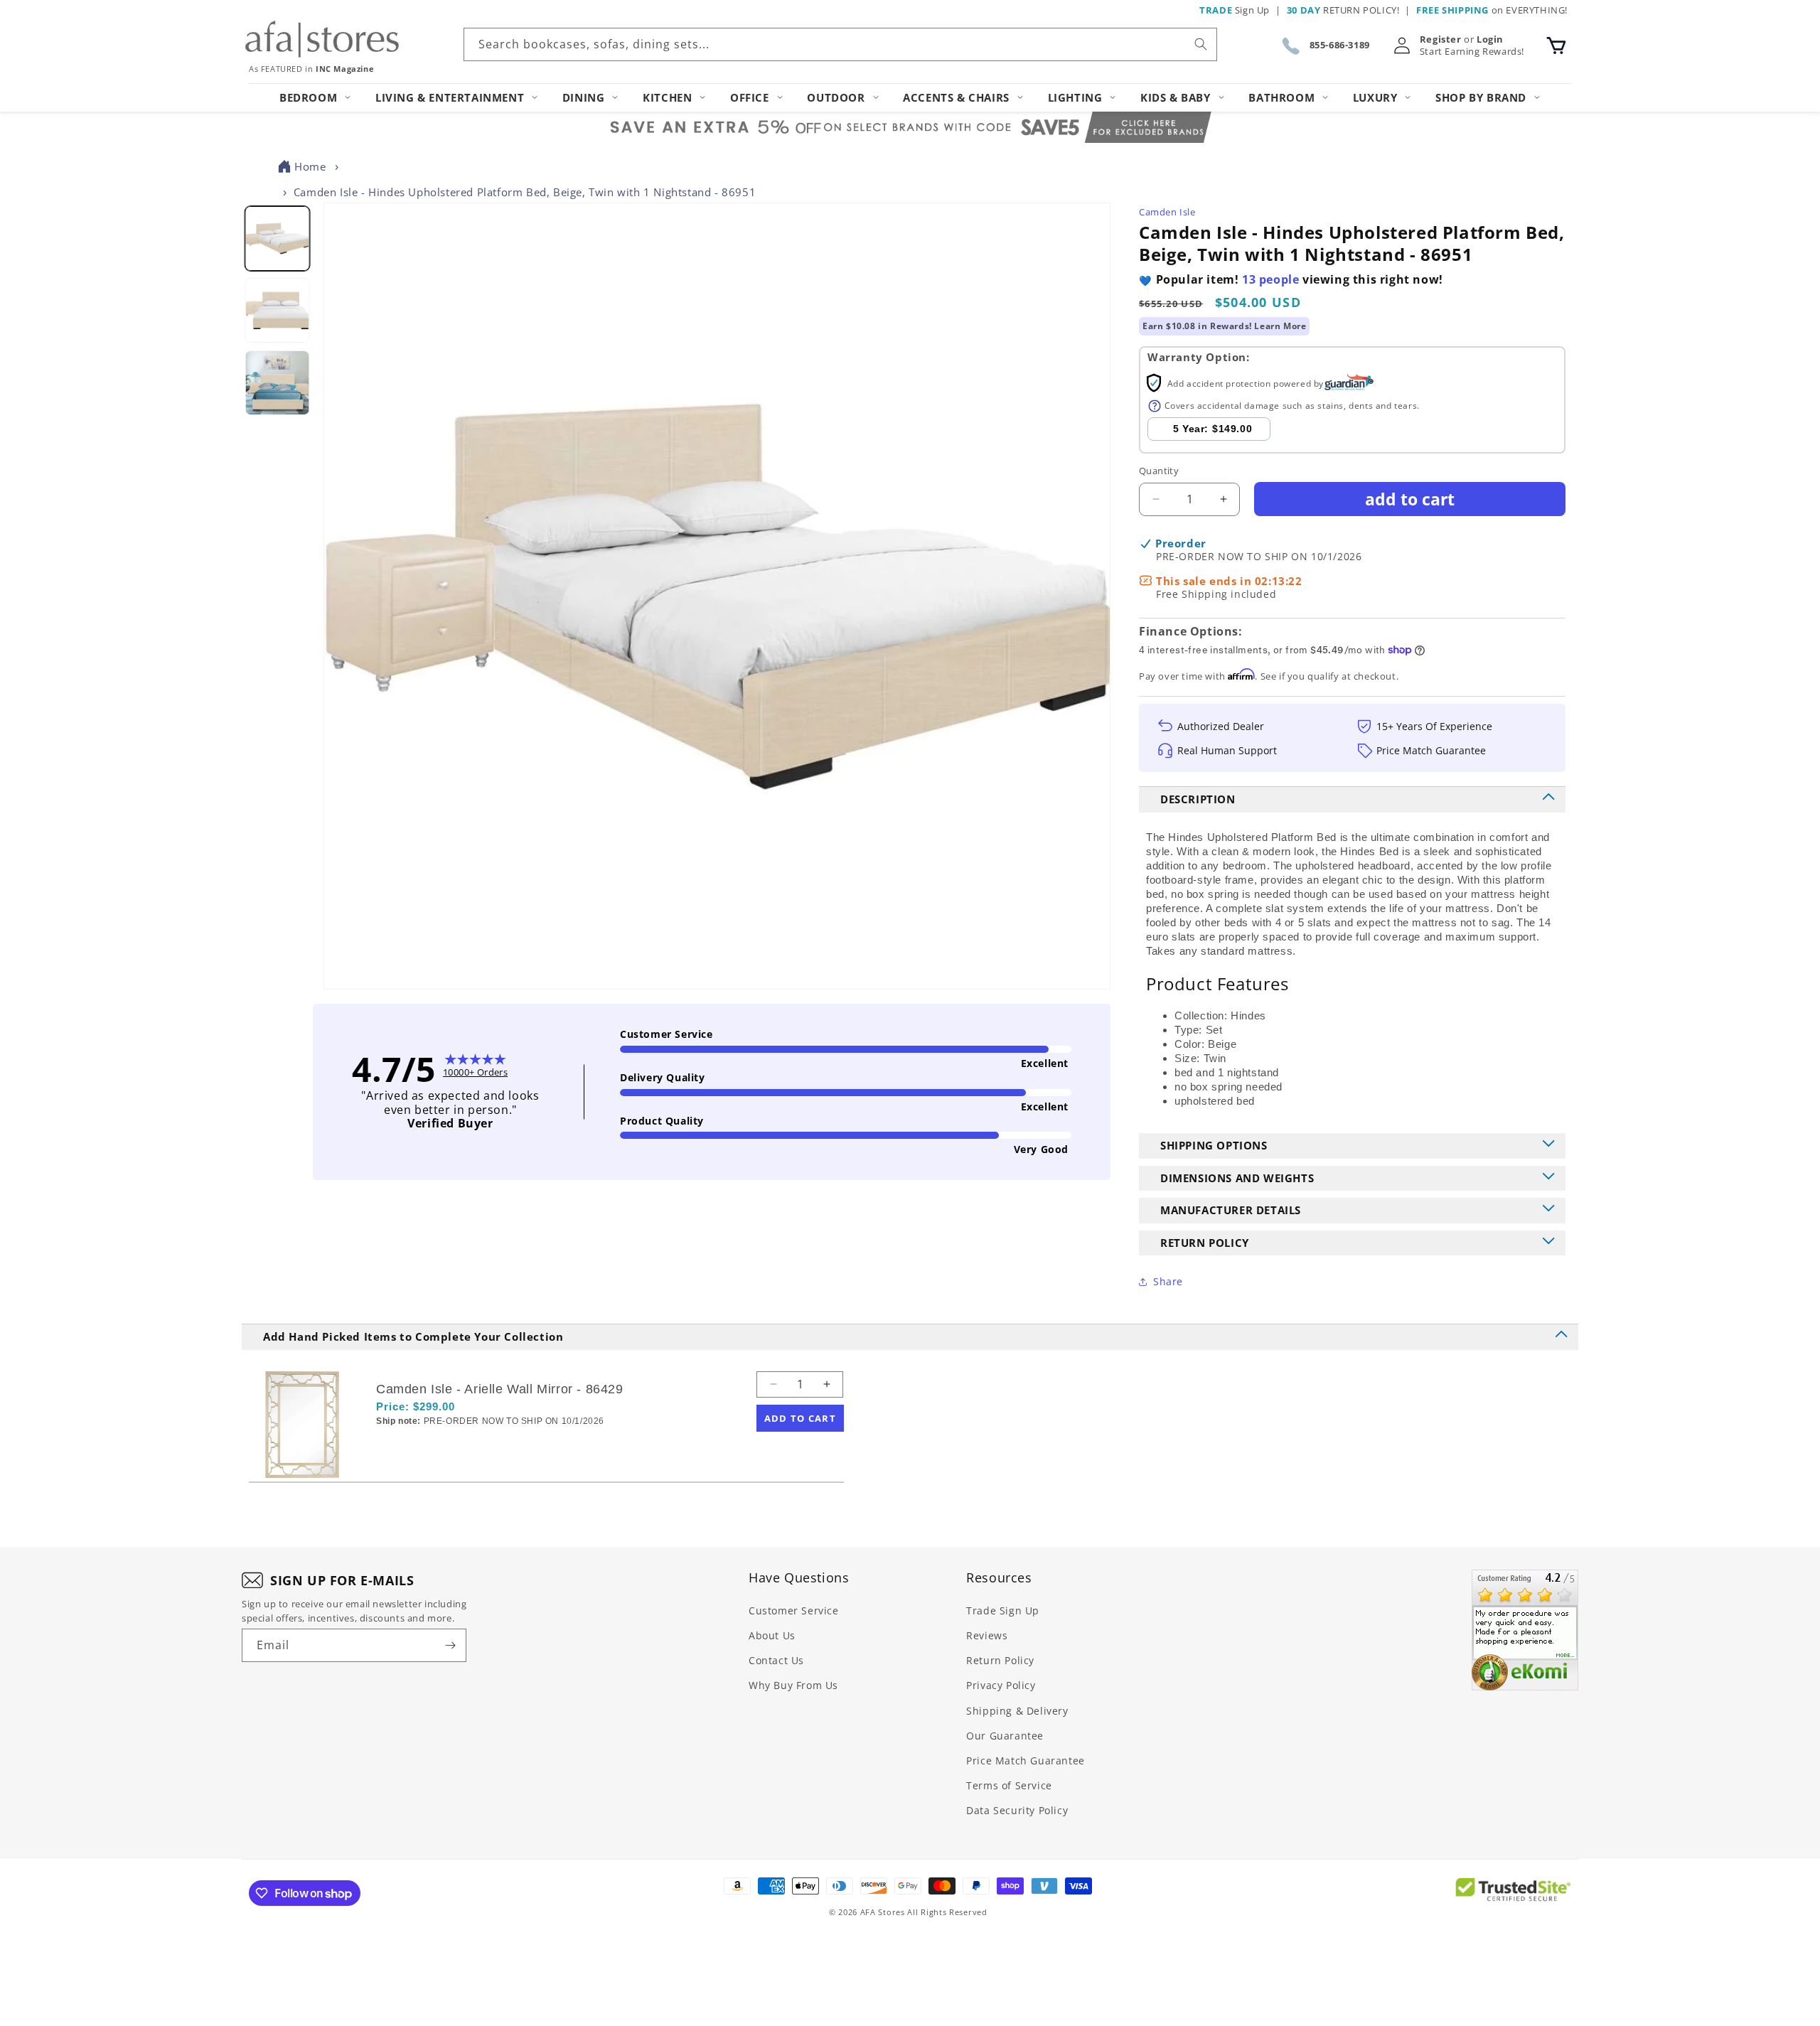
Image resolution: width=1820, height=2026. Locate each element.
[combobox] (840, 44)
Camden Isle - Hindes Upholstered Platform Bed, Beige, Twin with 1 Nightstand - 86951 (525, 192)
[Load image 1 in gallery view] (277, 238)
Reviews (987, 1635)
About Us (772, 1635)
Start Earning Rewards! (1472, 52)
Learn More (1280, 326)
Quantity (1159, 471)
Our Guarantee (1005, 1736)
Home (310, 166)
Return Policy (1000, 1660)
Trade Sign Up (1003, 1610)
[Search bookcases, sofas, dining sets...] (1201, 44)
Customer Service (794, 1610)
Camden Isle (1167, 212)
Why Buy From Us (793, 1685)
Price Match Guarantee (1026, 1760)
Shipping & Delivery (1017, 1711)
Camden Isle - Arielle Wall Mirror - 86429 (500, 1389)
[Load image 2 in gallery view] (277, 311)
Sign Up (1235, 10)
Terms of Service (1009, 1785)
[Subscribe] (450, 1645)
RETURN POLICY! (1343, 10)
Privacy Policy (1001, 1685)
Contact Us (776, 1660)
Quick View (451, 1446)
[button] (1556, 45)
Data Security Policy (1017, 1810)
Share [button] (1168, 1281)
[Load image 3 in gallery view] (277, 383)
